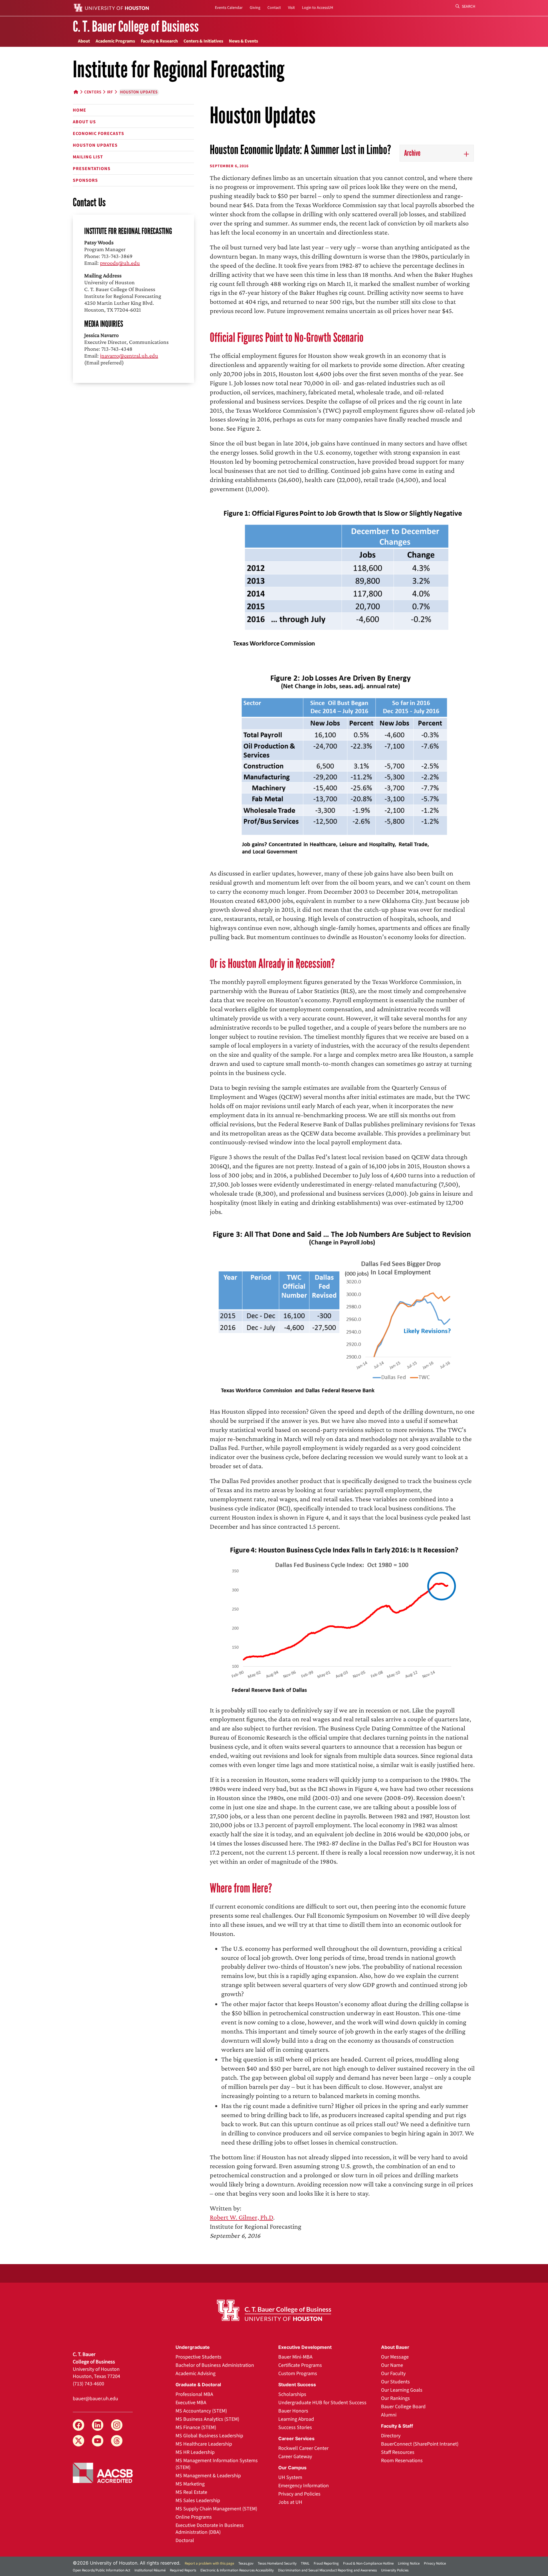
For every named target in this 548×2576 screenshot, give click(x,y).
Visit (291, 8)
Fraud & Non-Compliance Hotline (368, 2563)
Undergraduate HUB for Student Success (322, 2403)
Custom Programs (298, 2374)
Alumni (389, 2415)
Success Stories (295, 2427)
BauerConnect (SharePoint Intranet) (420, 2444)
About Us (84, 122)
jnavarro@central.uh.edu (129, 356)
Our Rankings (395, 2398)
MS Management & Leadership (208, 2476)
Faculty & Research (159, 41)
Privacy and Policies (299, 2494)
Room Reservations (402, 2461)
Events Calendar (229, 8)
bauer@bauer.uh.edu (95, 2399)
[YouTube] (98, 2441)
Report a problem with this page (209, 2563)
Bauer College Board (403, 2407)
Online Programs (194, 2517)
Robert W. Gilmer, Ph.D (241, 2217)
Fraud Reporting (326, 2563)
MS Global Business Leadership (209, 2436)
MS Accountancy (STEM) (201, 2411)
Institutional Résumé (150, 2570)
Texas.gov (246, 2563)
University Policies (395, 2570)
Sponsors (85, 180)
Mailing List (88, 157)
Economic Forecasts (98, 134)
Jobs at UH (290, 2502)
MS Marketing (190, 2484)
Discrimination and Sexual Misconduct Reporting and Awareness (327, 2570)
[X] (78, 2441)
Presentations (92, 169)
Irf (110, 92)
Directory (391, 2436)
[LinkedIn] (98, 2425)
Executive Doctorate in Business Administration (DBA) (210, 2529)
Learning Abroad (296, 2419)
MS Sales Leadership (198, 2501)
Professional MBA (194, 2394)
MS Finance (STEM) (196, 2427)
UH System (290, 2477)
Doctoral (185, 2540)
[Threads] (117, 2441)
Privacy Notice (435, 2563)
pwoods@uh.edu (120, 263)
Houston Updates (95, 145)
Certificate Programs (300, 2365)
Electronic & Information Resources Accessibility (237, 2570)
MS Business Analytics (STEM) (207, 2419)
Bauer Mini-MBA (295, 2357)
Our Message (395, 2357)
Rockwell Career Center (303, 2448)
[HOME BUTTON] (76, 92)
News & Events (243, 41)
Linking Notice (409, 2563)
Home (79, 110)
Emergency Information (304, 2486)
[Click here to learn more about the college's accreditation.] (103, 2472)
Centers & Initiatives (203, 41)
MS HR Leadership (195, 2452)
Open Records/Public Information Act (101, 2570)
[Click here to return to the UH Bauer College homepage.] (274, 2310)
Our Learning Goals (402, 2390)
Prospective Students (199, 2357)
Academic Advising (196, 2374)
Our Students (395, 2382)
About (84, 41)
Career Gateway (295, 2457)
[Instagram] (117, 2425)
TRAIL (305, 2563)
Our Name (392, 2365)
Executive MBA (191, 2403)
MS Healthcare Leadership (204, 2444)
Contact (274, 8)
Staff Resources (398, 2452)
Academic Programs (115, 41)
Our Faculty (393, 2374)
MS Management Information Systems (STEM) (217, 2464)
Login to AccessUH (318, 8)
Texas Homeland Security (277, 2563)
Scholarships (292, 2394)
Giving (255, 8)
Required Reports (183, 2570)
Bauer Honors (293, 2411)
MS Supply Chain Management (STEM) (216, 2509)
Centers (93, 92)
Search (468, 7)
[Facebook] (78, 2425)
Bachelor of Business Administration (215, 2365)
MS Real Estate (191, 2492)
